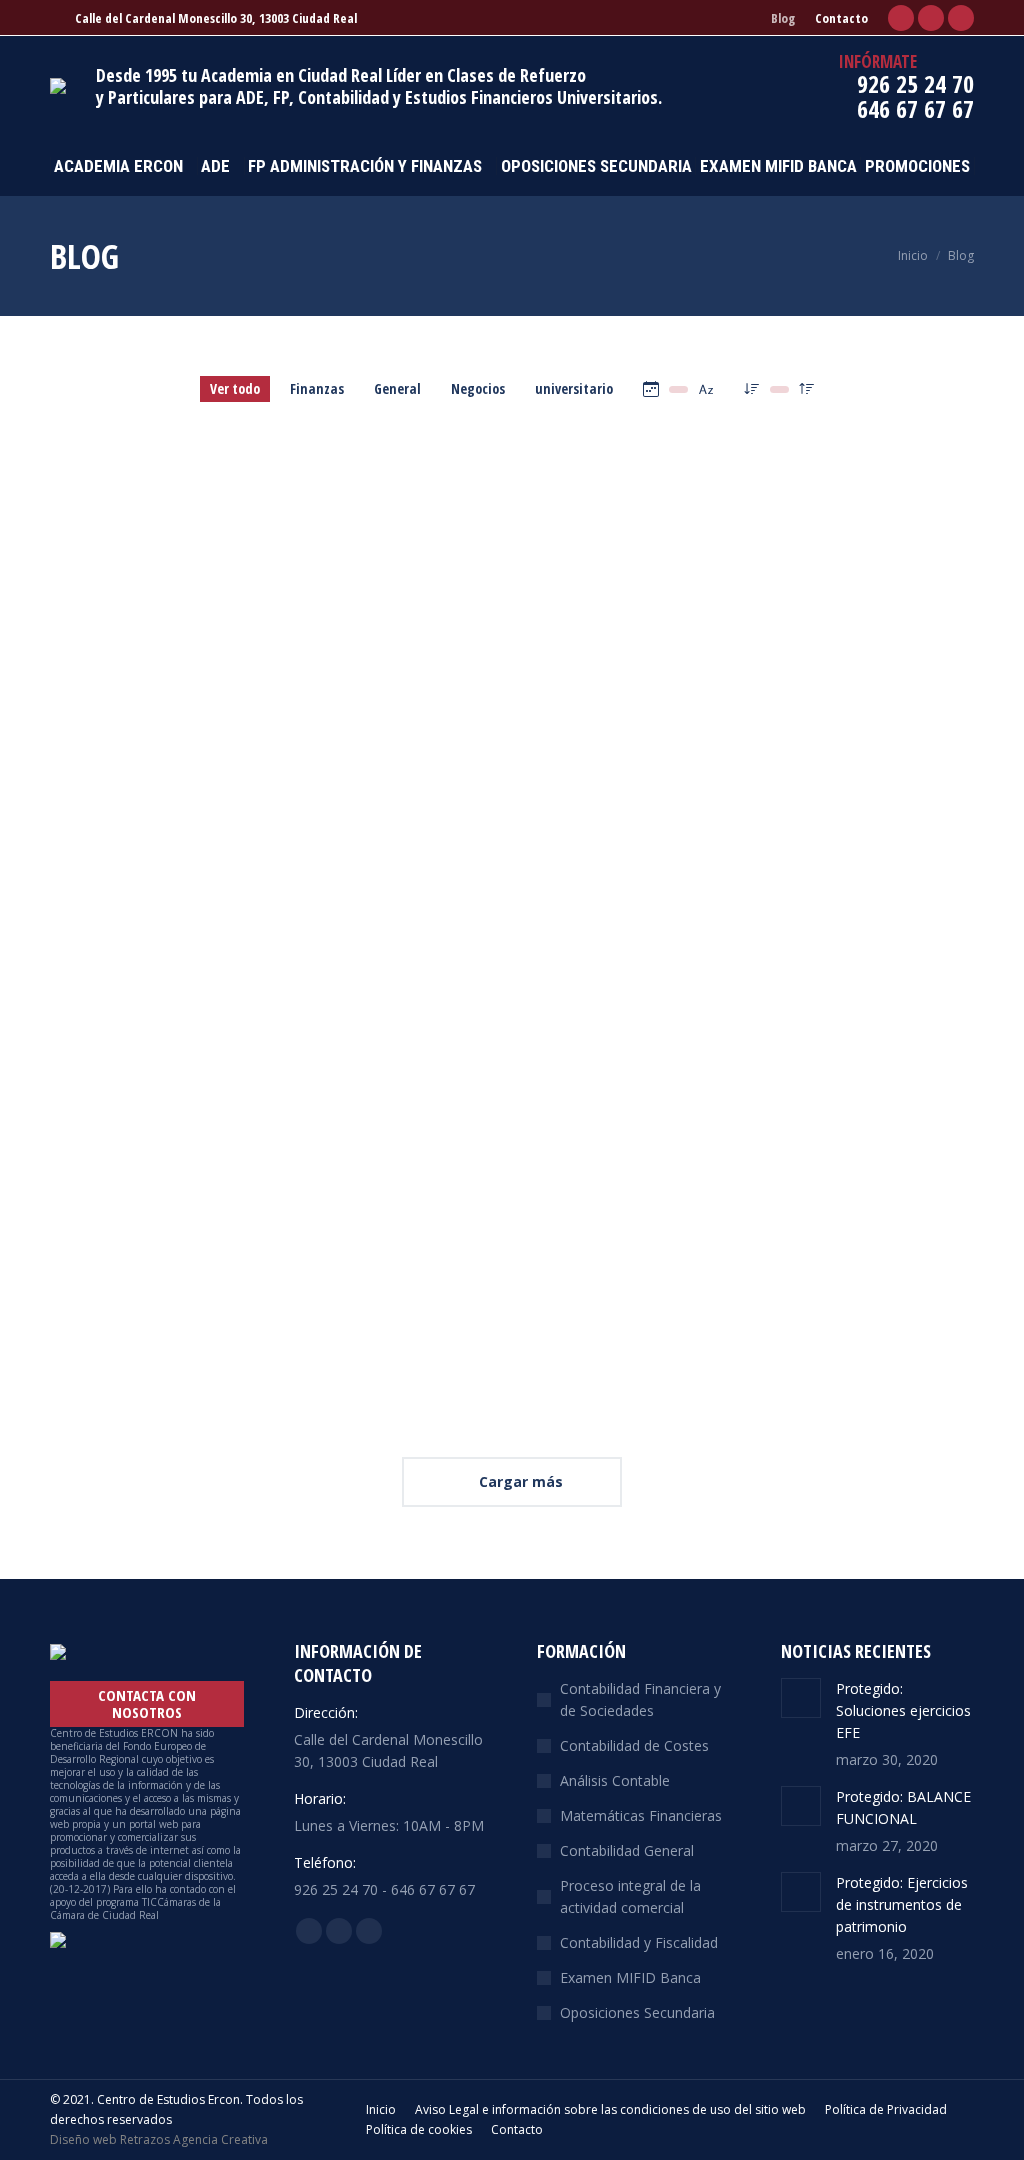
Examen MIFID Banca (630, 1977)
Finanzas (317, 388)
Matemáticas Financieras (641, 1815)
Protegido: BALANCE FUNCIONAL (506, 454)
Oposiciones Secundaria (637, 2012)
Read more (409, 1042)
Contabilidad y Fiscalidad (639, 1942)
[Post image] (801, 1698)
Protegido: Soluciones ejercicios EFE (147, 467)
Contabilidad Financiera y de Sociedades (640, 1699)
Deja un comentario (491, 817)
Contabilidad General (627, 1850)
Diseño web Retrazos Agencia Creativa (159, 2139)
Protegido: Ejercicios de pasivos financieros (153, 802)
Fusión (404, 1124)
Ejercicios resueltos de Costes (828, 789)
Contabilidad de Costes (634, 1745)
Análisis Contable (615, 1780)
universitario (574, 388)
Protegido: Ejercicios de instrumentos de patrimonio (826, 467)
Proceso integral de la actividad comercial (630, 1896)
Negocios (478, 388)
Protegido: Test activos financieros (154, 1137)
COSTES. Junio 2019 (452, 789)
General (397, 388)
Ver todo (235, 388)
